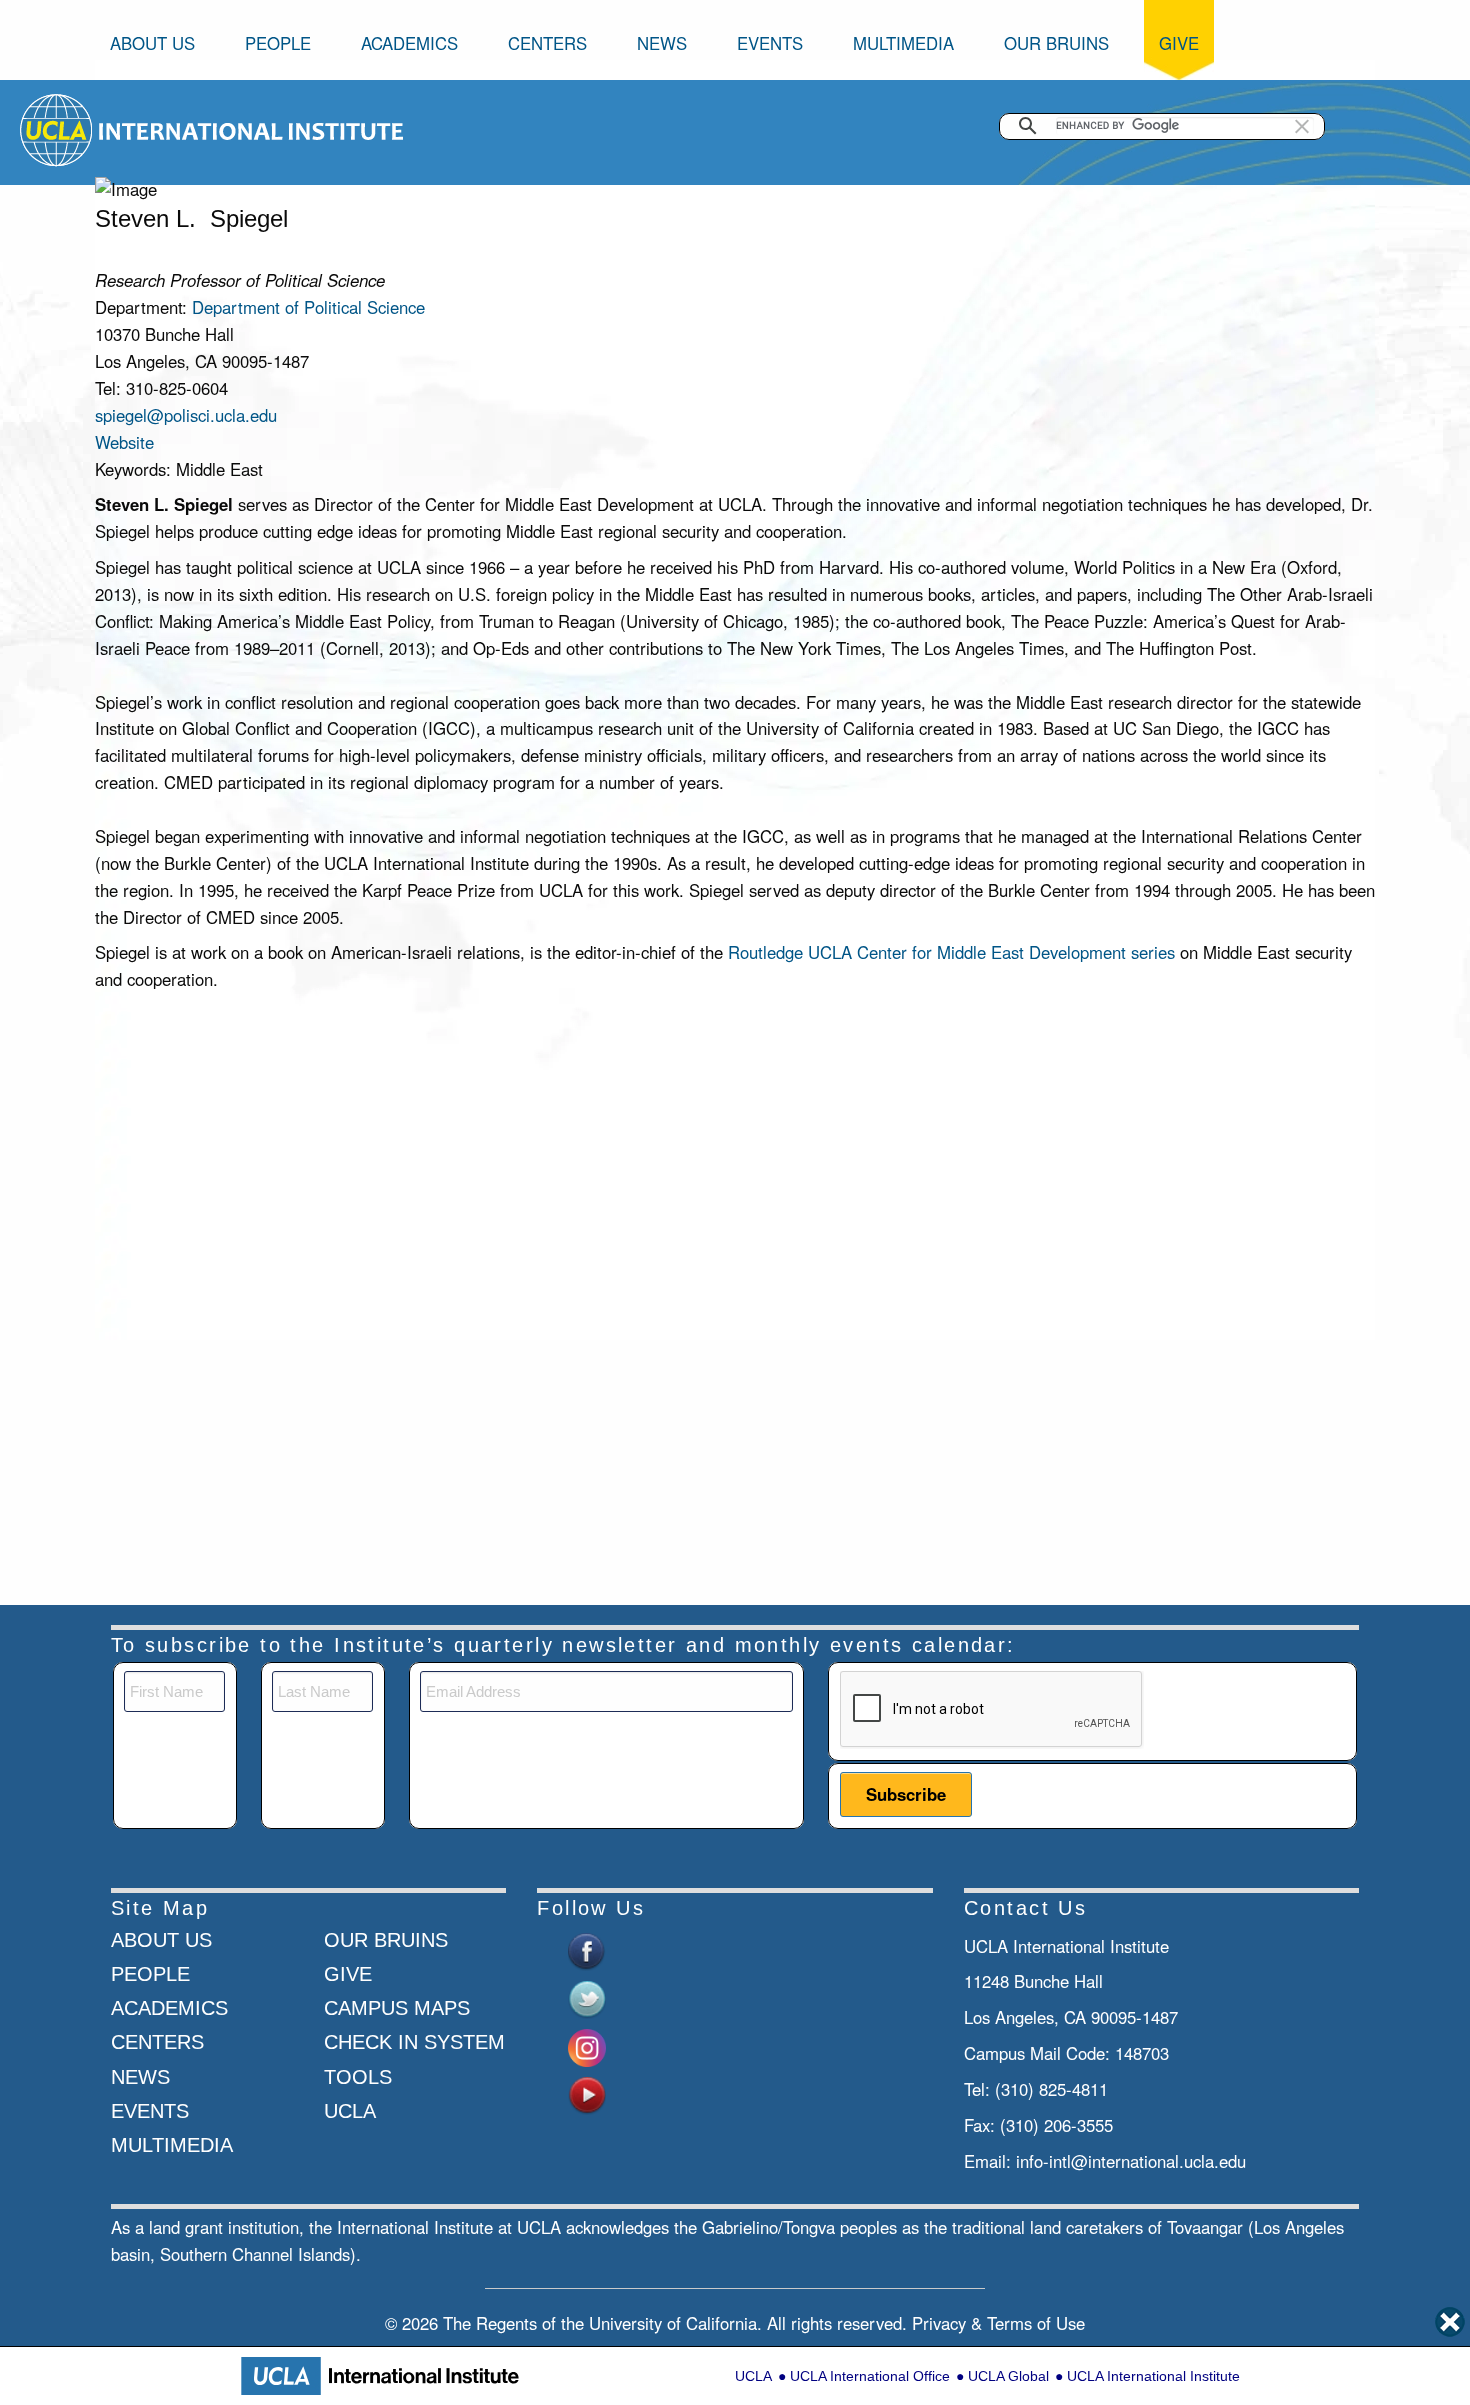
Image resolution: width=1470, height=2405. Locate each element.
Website (124, 442)
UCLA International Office (870, 2376)
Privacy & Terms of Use (998, 2323)
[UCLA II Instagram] (587, 2045)
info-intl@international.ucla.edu (1131, 2161)
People (278, 43)
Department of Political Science (308, 307)
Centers (547, 43)
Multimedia (903, 43)
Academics (409, 43)
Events (770, 43)
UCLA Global (1008, 2376)
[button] (1302, 126)
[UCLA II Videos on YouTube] (587, 2093)
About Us (152, 43)
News (662, 43)
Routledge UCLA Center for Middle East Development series (954, 952)
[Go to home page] (57, 128)
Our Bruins (1056, 43)
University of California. (675, 2323)
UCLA (753, 2376)
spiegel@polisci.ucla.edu (186, 415)
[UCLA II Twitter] (587, 1997)
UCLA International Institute (1153, 2376)
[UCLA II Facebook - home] (587, 1949)
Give (1179, 43)
